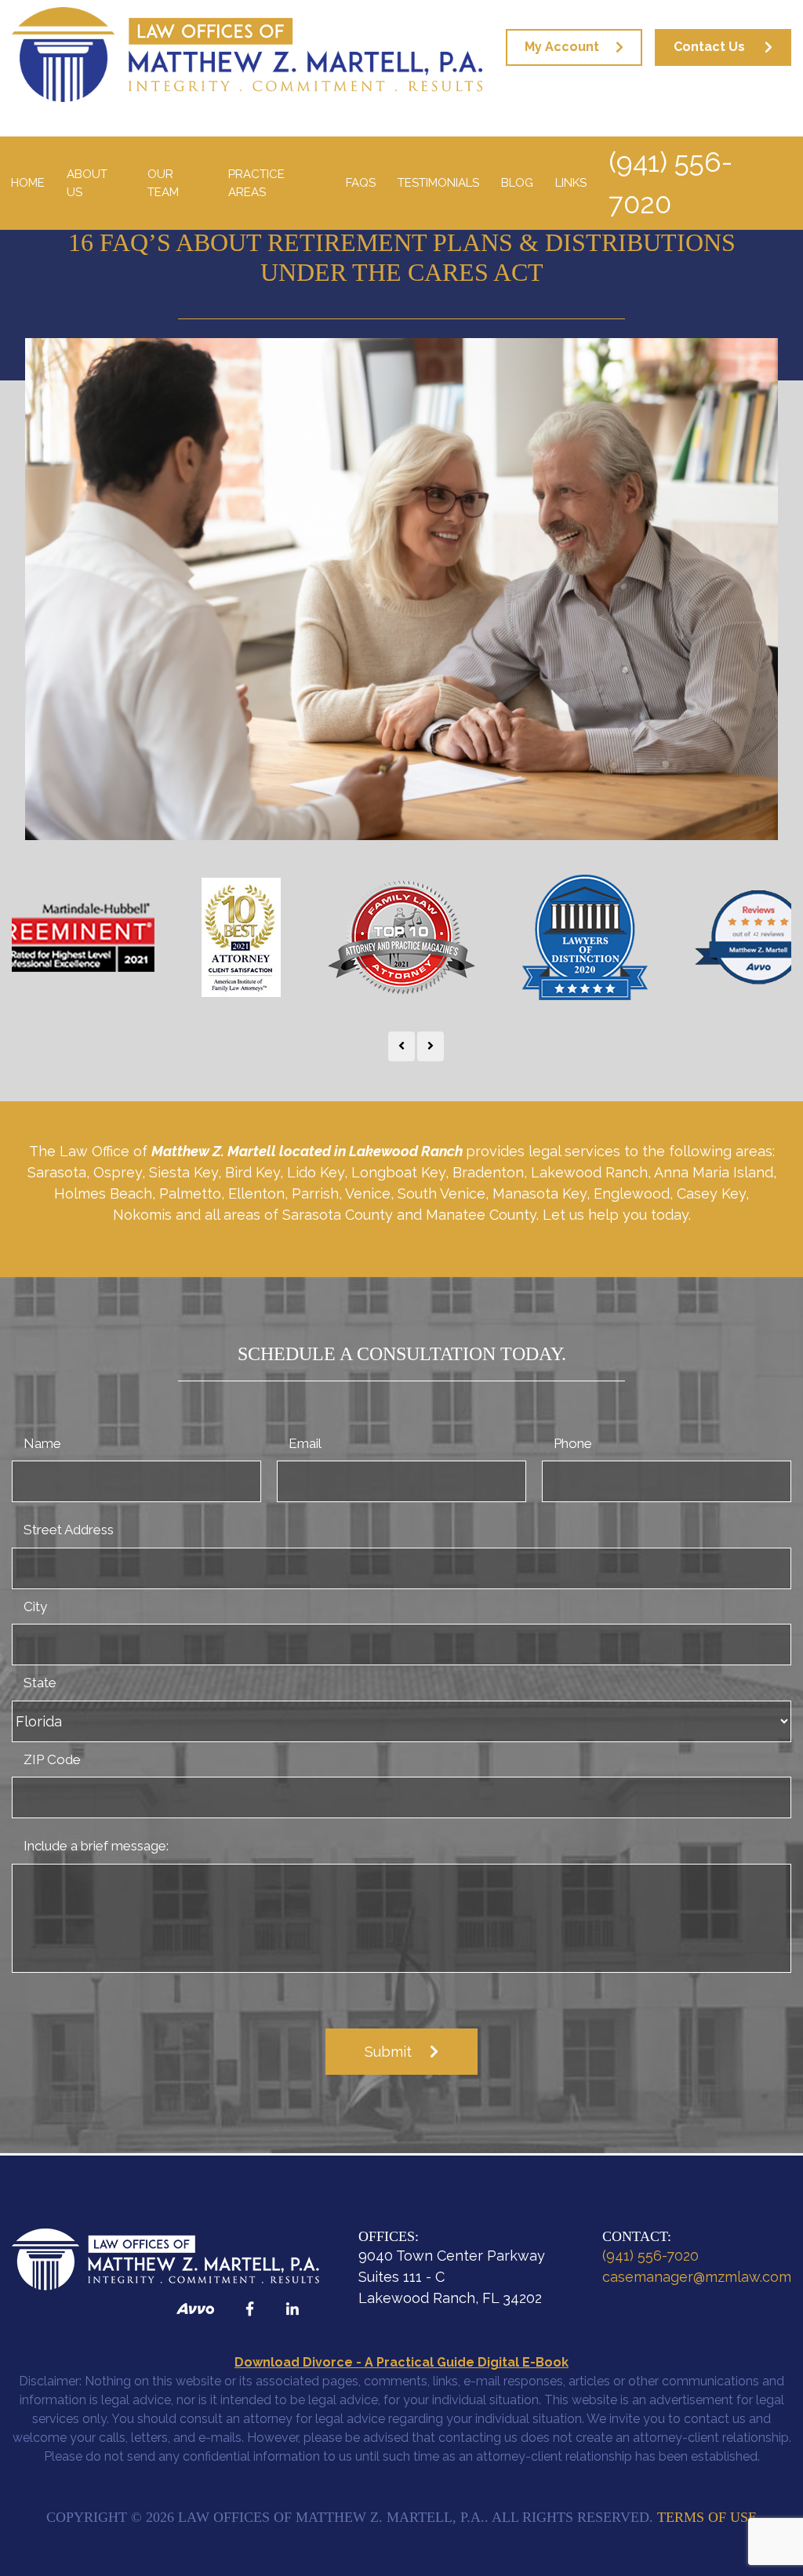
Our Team (163, 183)
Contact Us (709, 47)
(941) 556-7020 (670, 183)
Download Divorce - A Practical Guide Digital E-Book (401, 2362)
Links (571, 183)
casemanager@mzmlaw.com (697, 2277)
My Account (562, 47)
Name (42, 1443)
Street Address (69, 1530)
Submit (388, 2052)
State (40, 1683)
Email (305, 1443)
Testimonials (438, 183)
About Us (87, 183)
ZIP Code (52, 1759)
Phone (573, 1443)
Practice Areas (256, 183)
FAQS (361, 183)
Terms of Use (707, 2517)
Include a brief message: (96, 1846)
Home (28, 183)
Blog (517, 183)
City (35, 1606)
